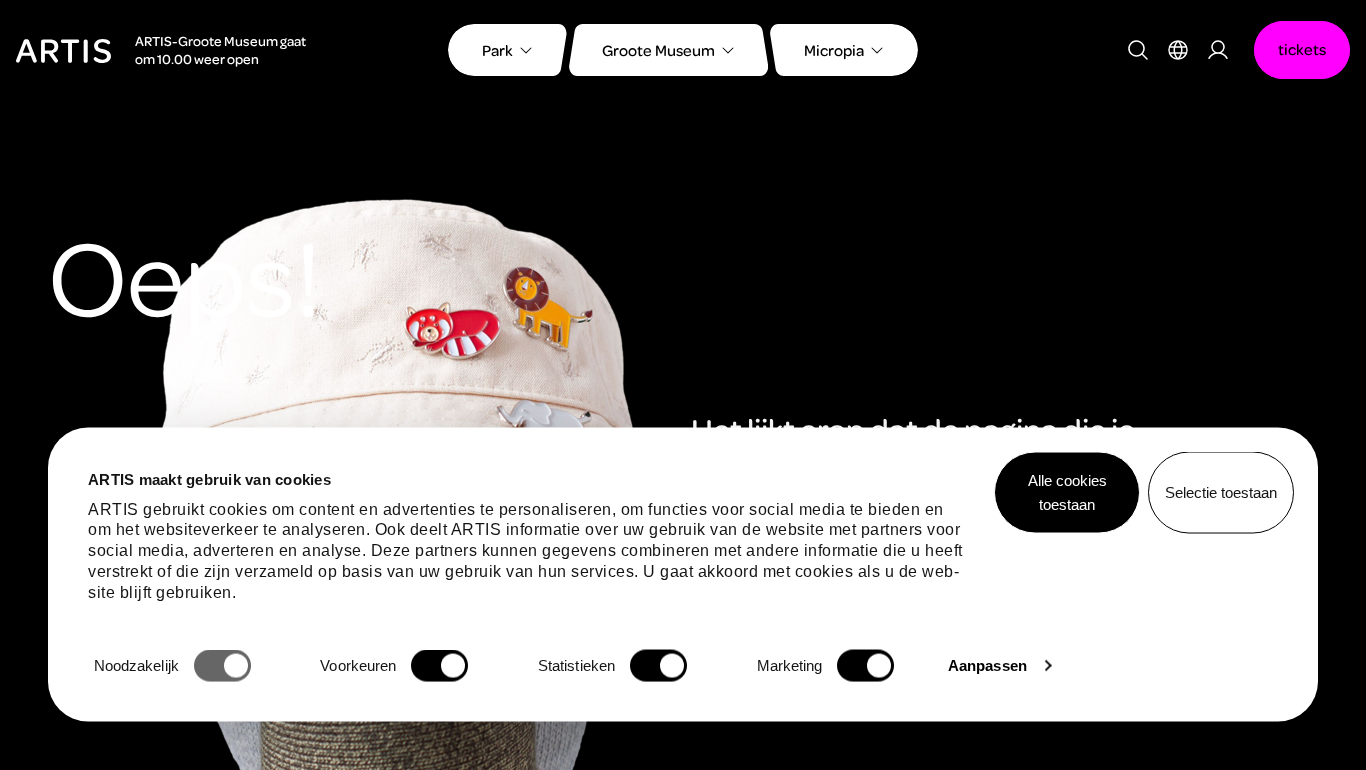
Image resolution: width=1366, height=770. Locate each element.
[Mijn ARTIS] (1218, 50)
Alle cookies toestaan (1067, 492)
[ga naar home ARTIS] (63, 48)
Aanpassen (987, 665)
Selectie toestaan (1221, 492)
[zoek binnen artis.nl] (1138, 50)
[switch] (439, 666)
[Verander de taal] (1178, 50)
